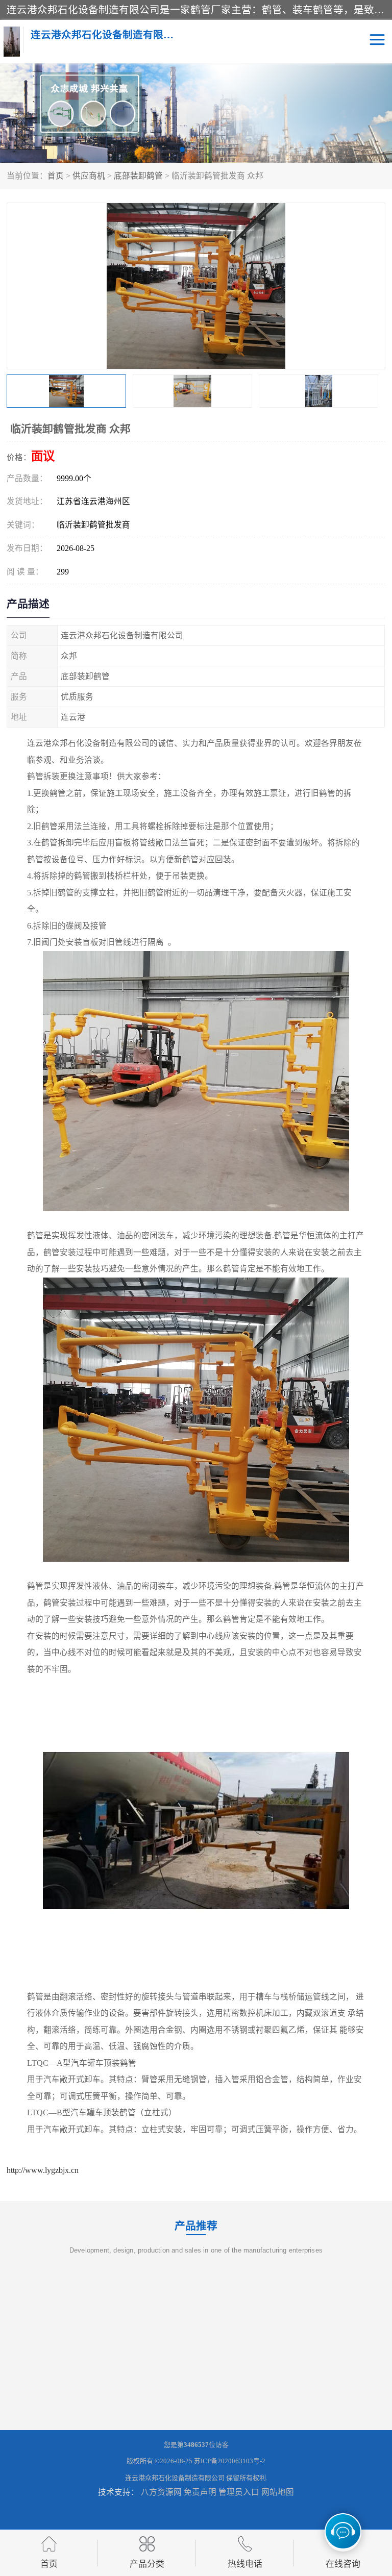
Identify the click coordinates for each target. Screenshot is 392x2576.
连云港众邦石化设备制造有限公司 (175, 2478)
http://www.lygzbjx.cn (43, 2170)
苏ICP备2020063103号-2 (230, 2461)
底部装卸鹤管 (138, 176)
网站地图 (278, 2492)
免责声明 (200, 2492)
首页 (56, 176)
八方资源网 (161, 2492)
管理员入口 (239, 2492)
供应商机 (89, 176)
